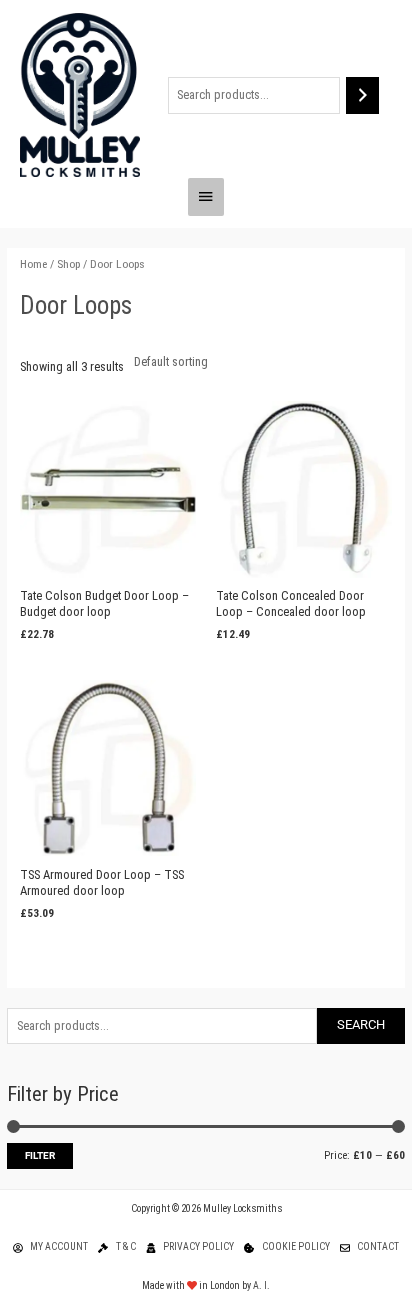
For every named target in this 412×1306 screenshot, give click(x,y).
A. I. (261, 1285)
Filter (40, 1155)
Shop (68, 264)
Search (361, 1024)
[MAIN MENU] (206, 197)
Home (33, 264)
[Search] (362, 95)
